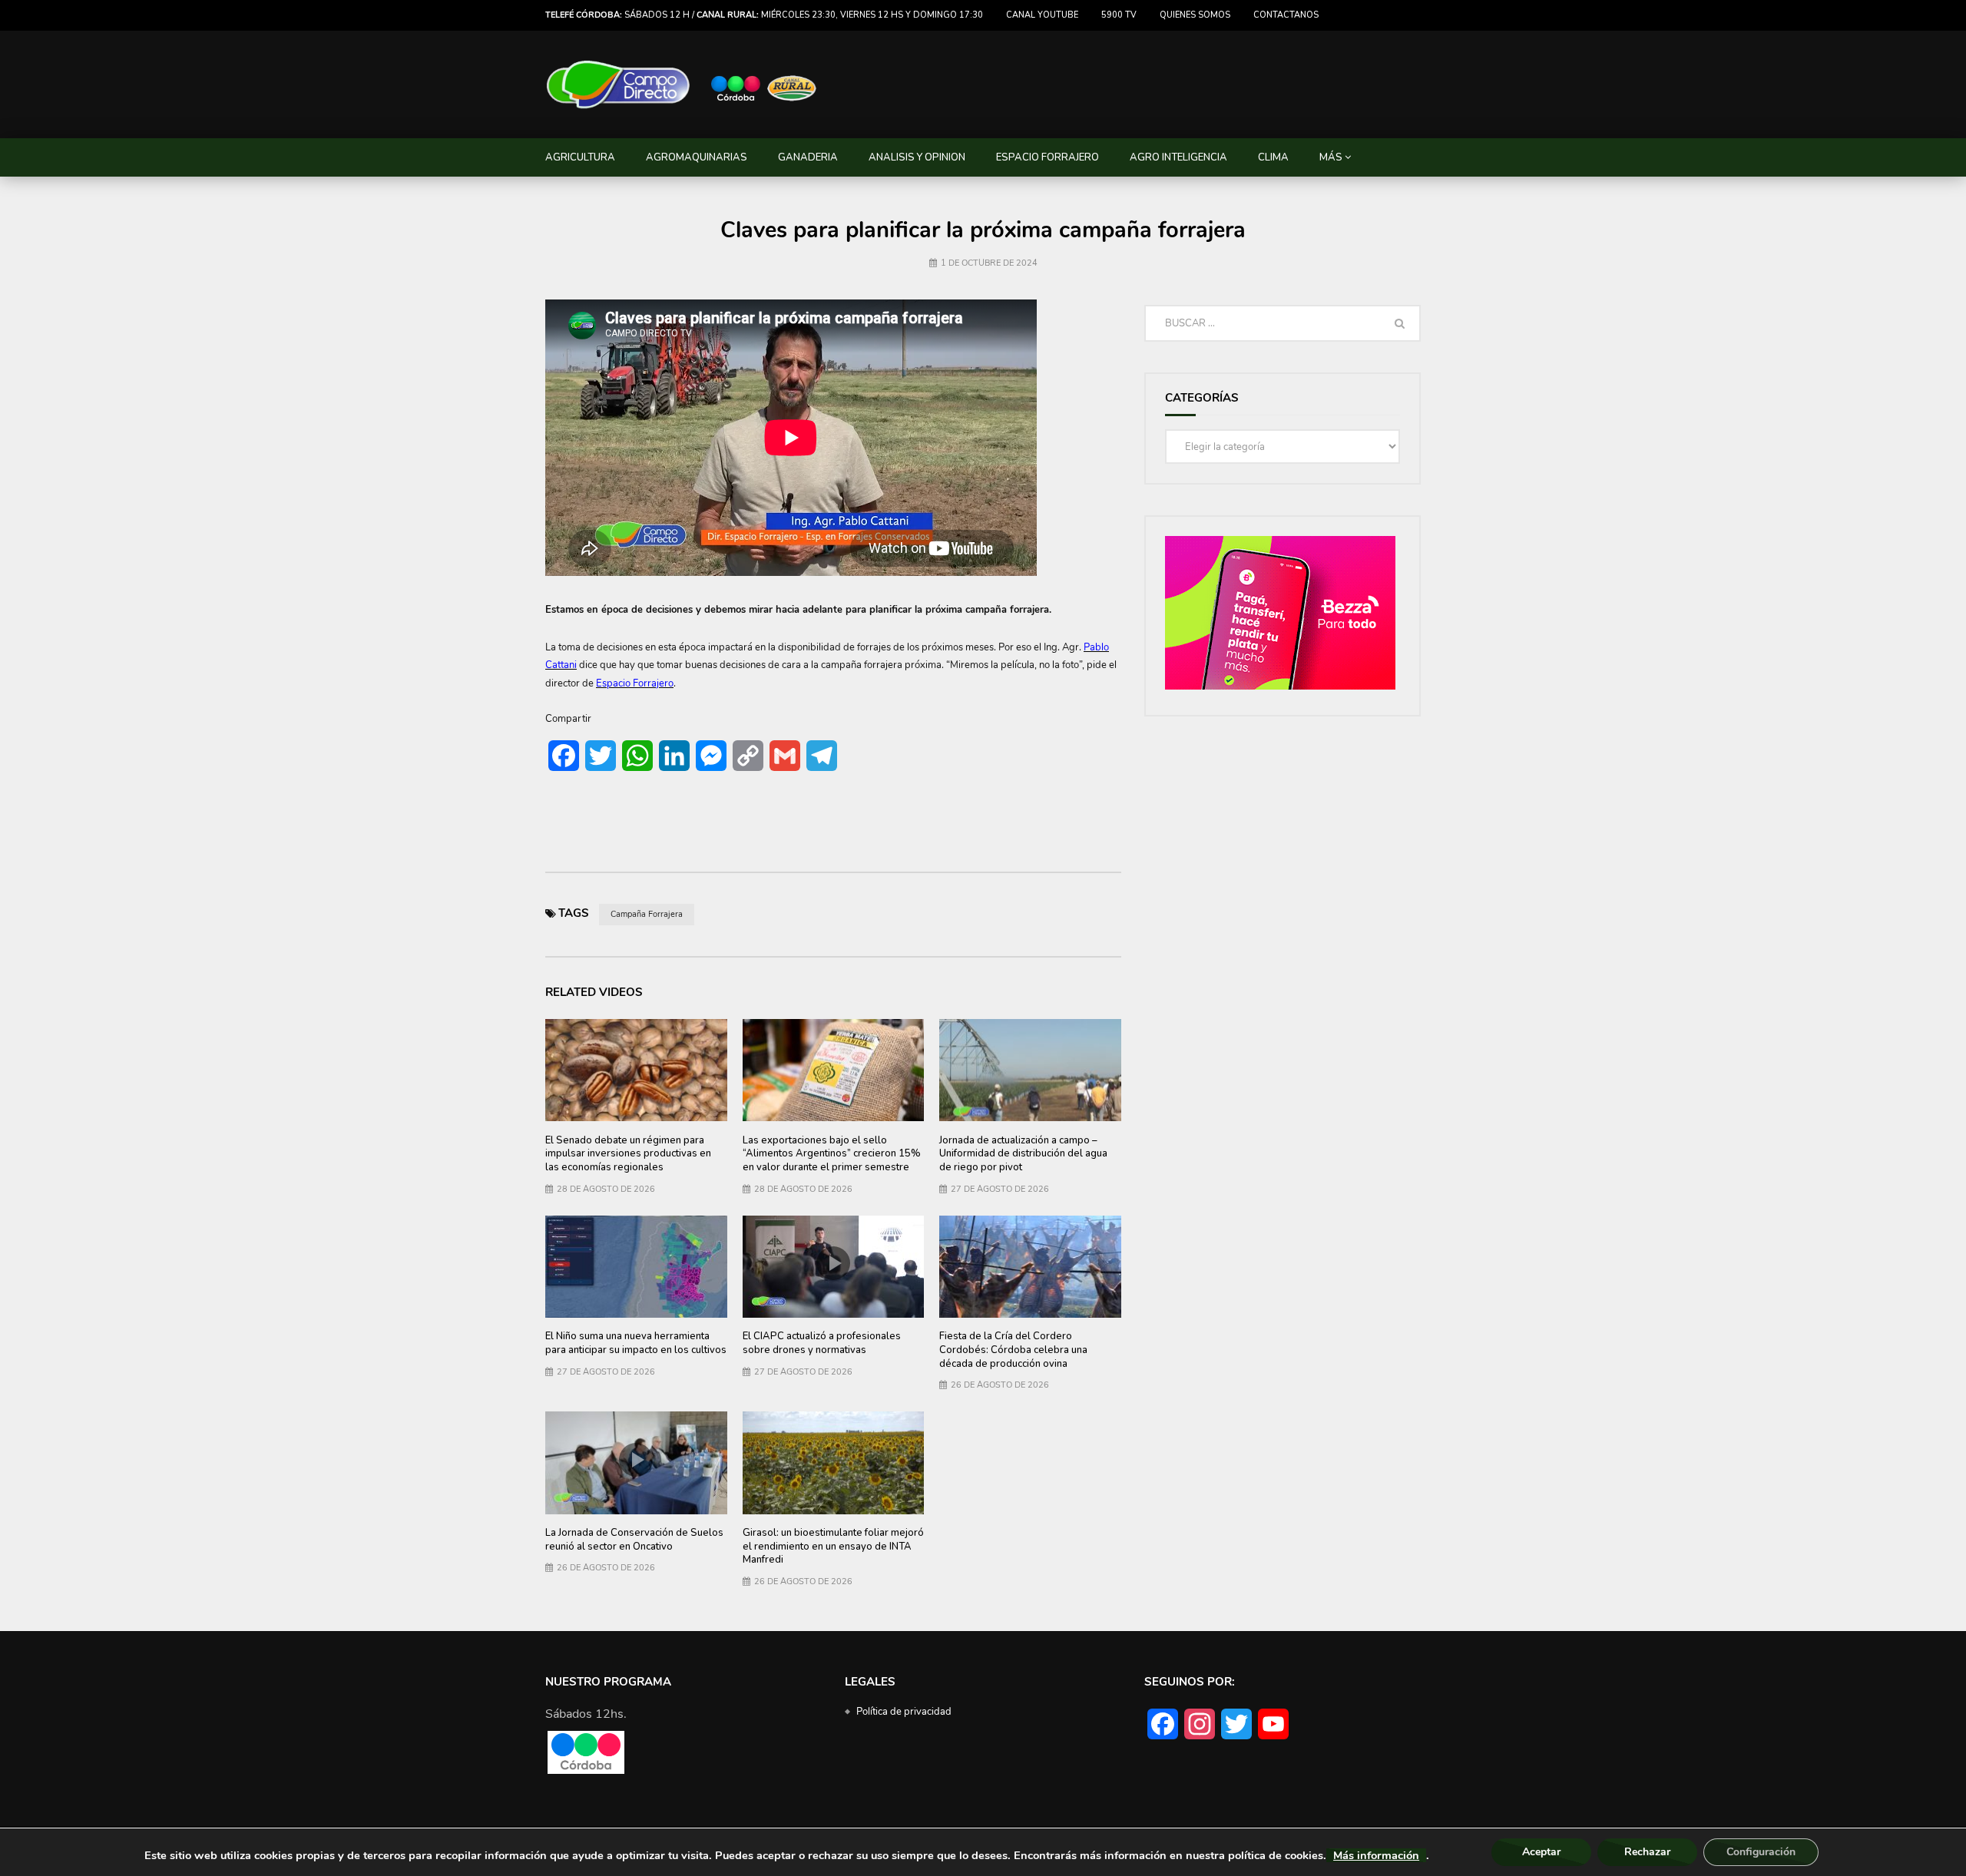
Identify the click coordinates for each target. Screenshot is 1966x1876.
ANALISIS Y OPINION (917, 157)
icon (833, 1263)
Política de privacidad (904, 1712)
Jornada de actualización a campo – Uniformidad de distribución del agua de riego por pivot (1023, 1154)
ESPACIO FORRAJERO (1048, 157)
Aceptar (1541, 1852)
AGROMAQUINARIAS (697, 157)
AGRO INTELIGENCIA (1178, 157)
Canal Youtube (1042, 15)
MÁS (1331, 157)
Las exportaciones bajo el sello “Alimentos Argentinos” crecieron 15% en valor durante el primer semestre (832, 1154)
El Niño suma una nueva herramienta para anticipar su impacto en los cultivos (636, 1343)
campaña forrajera (647, 914)
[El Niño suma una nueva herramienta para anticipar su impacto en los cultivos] (636, 1267)
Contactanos (1286, 15)
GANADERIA (808, 157)
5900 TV (1119, 15)
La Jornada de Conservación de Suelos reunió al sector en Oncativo (634, 1540)
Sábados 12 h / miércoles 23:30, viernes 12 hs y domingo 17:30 (764, 15)
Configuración (1761, 1852)
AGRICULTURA (580, 157)
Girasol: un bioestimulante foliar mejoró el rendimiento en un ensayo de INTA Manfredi (833, 1546)
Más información (1376, 1855)
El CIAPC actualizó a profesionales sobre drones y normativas (822, 1343)
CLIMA (1273, 157)
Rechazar (1647, 1852)
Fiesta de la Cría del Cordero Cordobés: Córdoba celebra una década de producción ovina (1013, 1350)
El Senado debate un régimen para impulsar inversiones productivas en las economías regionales (628, 1154)
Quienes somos (1195, 15)
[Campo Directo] (682, 85)
